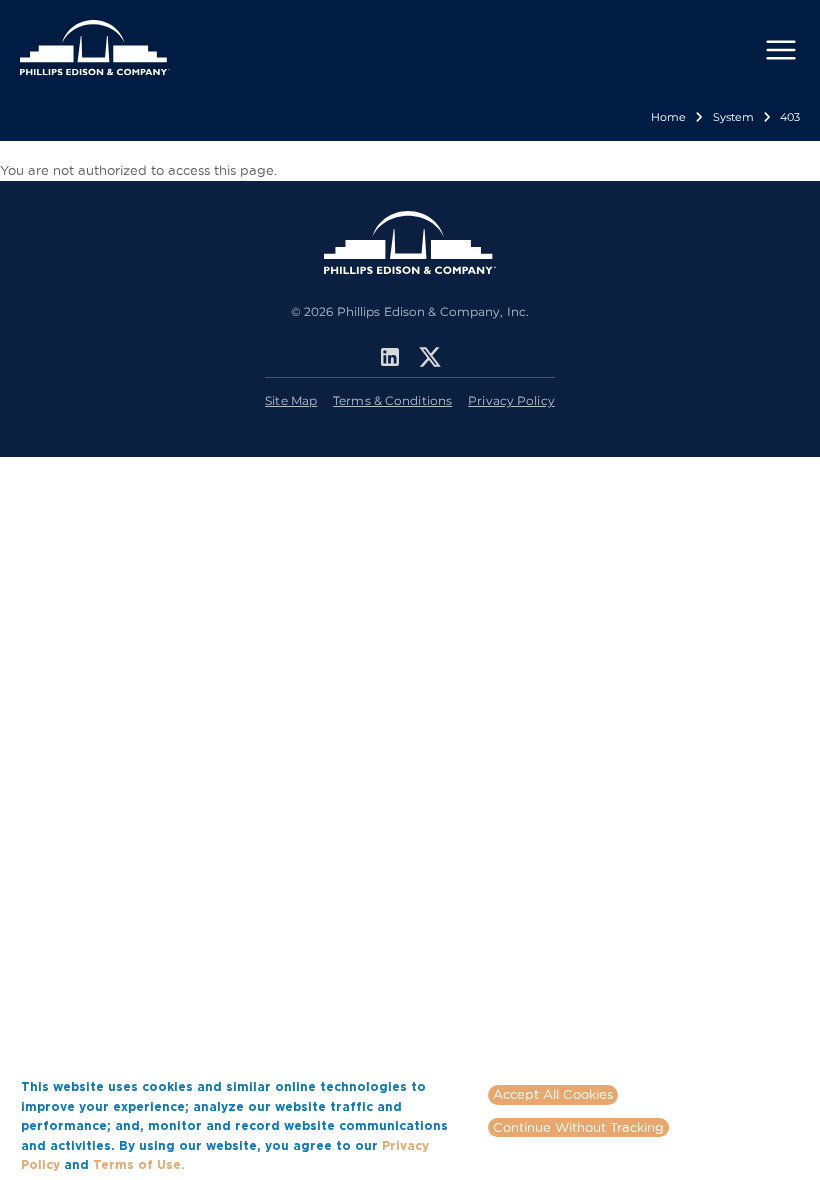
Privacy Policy (511, 400)
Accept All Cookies (553, 1094)
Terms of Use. (139, 1164)
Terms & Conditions (392, 400)
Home (668, 117)
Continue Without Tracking (578, 1127)
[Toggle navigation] (781, 50)
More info (219, 1164)
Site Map (291, 400)
